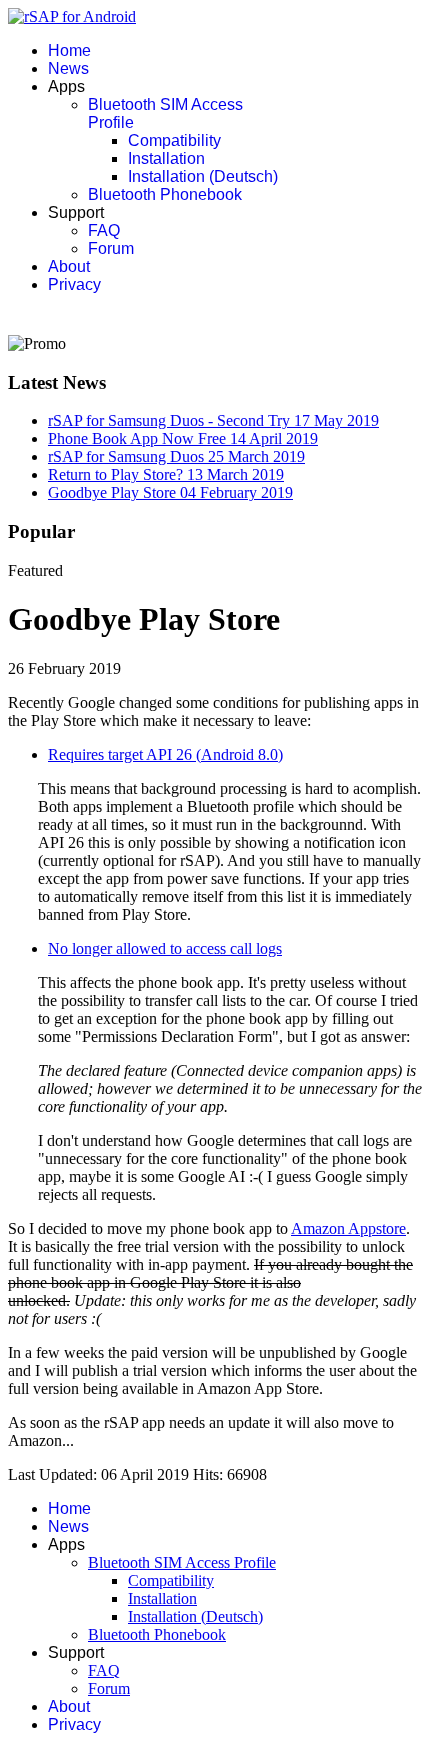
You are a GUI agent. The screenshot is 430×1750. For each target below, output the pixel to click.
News (68, 68)
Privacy (74, 284)
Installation (166, 158)
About (69, 266)
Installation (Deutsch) (203, 176)
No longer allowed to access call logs (165, 948)
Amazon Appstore (348, 1228)
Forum (111, 248)
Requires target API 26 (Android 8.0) (165, 754)
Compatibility (174, 140)
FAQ (104, 230)
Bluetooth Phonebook (165, 194)
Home (69, 50)
